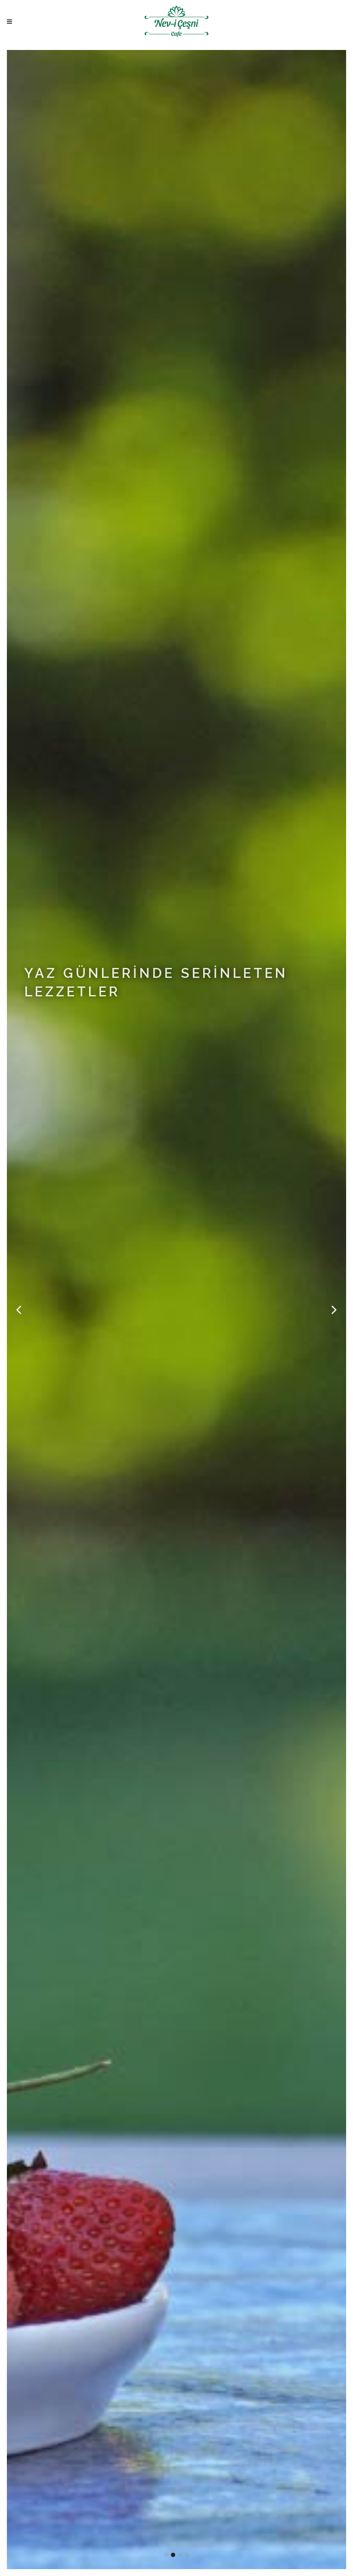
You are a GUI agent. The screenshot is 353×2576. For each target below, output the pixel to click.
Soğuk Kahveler (71, 1018)
